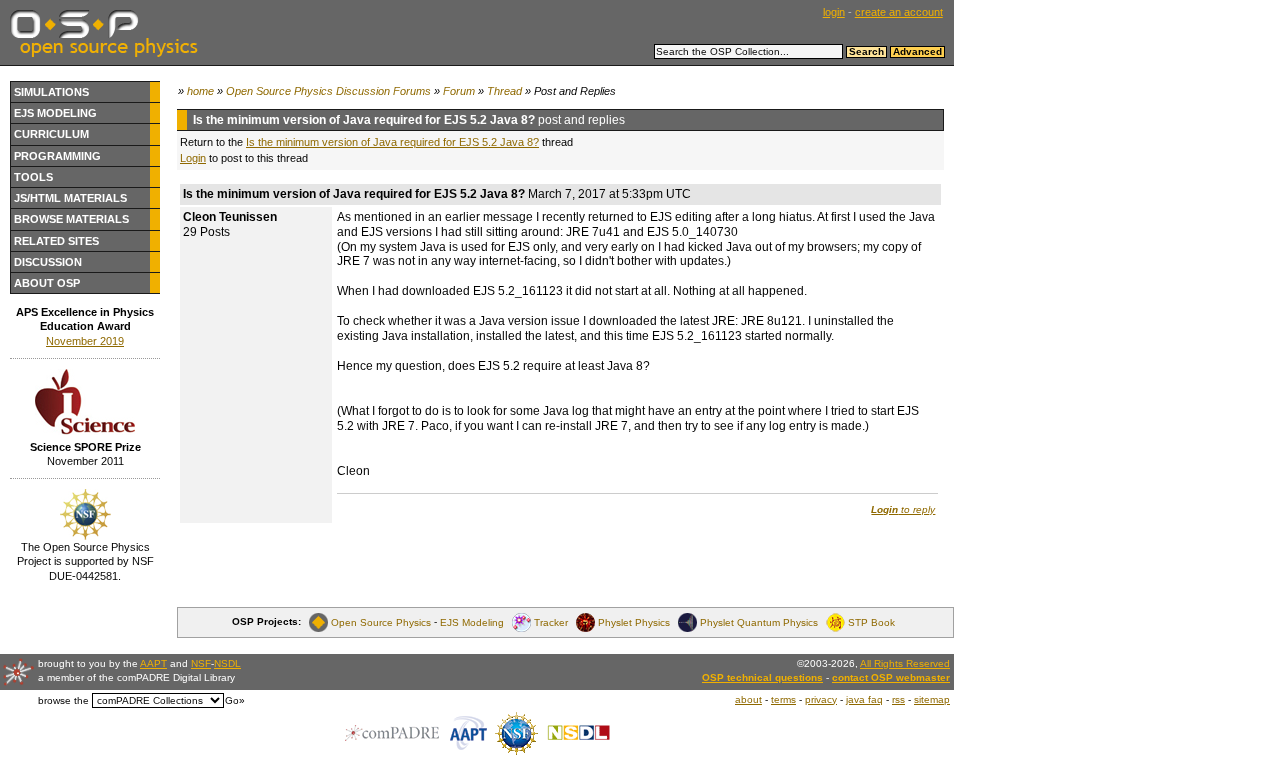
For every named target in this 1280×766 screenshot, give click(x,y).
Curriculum (51, 134)
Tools (33, 177)
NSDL (227, 663)
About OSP (47, 283)
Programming (57, 156)
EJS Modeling (55, 113)
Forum (459, 91)
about (748, 699)
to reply (903, 509)
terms (783, 699)
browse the (63, 700)
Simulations (51, 92)
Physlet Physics (634, 621)
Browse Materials (71, 219)
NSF (201, 663)
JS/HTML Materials (70, 198)
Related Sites (56, 241)
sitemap (932, 699)
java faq (864, 699)
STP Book (871, 621)
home (200, 91)
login (834, 12)
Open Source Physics (381, 621)
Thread (504, 91)
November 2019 (85, 341)
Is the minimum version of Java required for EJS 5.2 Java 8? (392, 142)
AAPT (153, 663)
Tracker (551, 621)
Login (193, 158)
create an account (899, 12)
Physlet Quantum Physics (759, 621)
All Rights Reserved (905, 663)
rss (898, 699)
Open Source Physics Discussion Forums (328, 91)
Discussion (48, 262)
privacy (821, 699)
